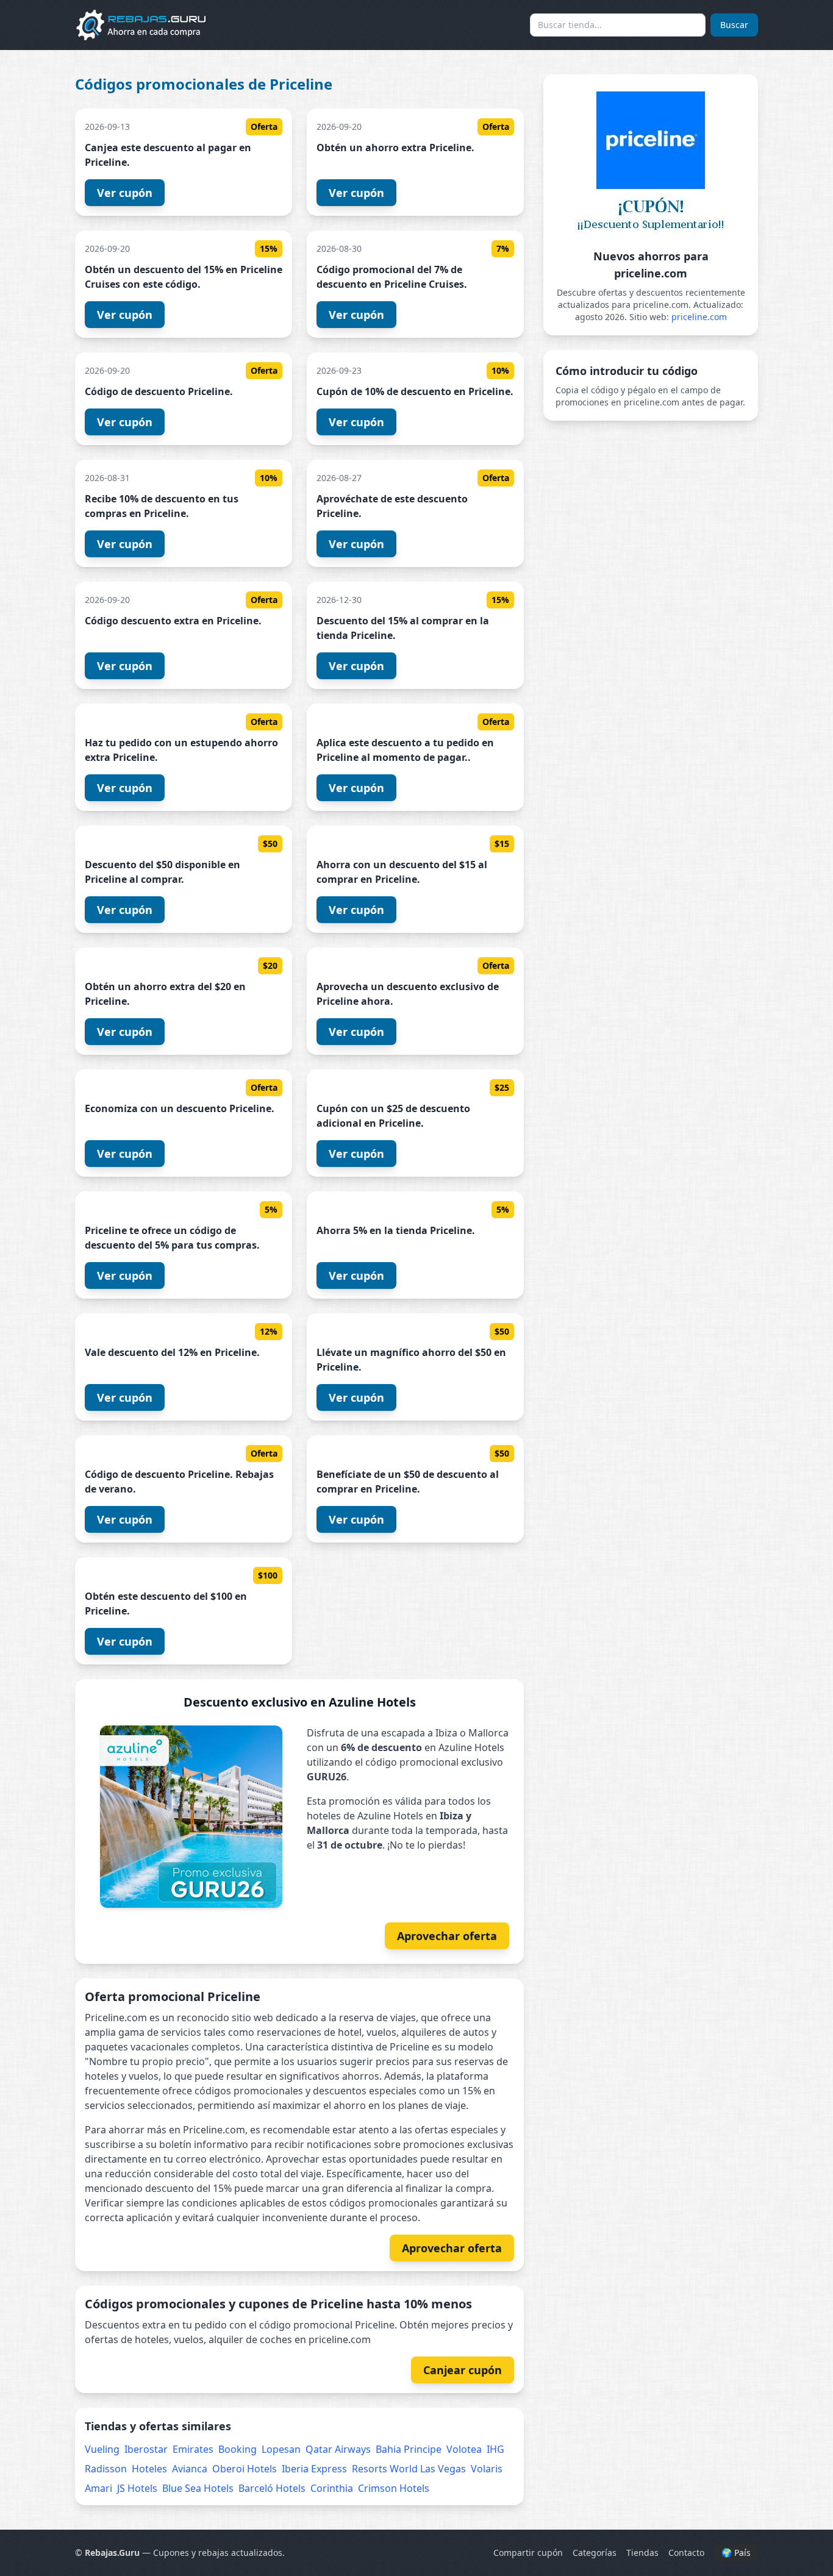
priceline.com (699, 317)
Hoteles (149, 2469)
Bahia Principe (409, 2449)
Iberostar (146, 2449)
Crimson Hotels (394, 2488)
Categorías (595, 2553)
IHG (495, 2449)
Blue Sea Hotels (198, 2488)
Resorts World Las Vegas (409, 2469)
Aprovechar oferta (447, 1936)
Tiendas (642, 2553)
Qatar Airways (338, 2449)
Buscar (734, 25)
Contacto (686, 2553)
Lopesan (281, 2449)
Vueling (102, 2449)
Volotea (464, 2449)
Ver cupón (125, 193)
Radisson (106, 2469)
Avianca (190, 2469)
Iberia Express (314, 2469)
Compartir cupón (528, 2553)
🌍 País (736, 2553)
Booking (238, 2449)
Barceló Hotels (272, 2488)
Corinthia (332, 2488)
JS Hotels (137, 2488)
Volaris (487, 2469)
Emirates (193, 2449)
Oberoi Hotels (245, 2469)
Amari (98, 2488)
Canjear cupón (463, 2370)
